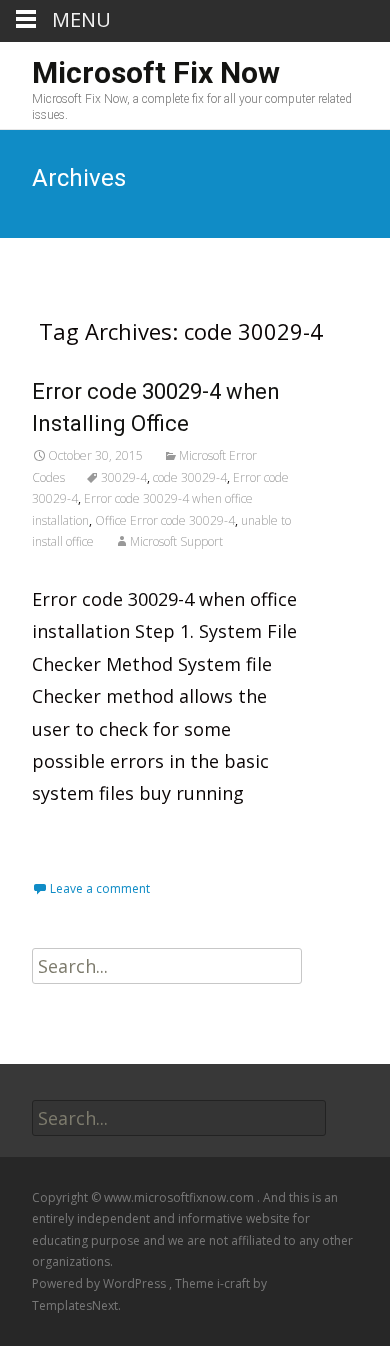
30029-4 (124, 477)
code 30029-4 (190, 477)
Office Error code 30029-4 (165, 520)
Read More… (88, 838)
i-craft (235, 1283)
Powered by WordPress (100, 1283)
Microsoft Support (176, 541)
